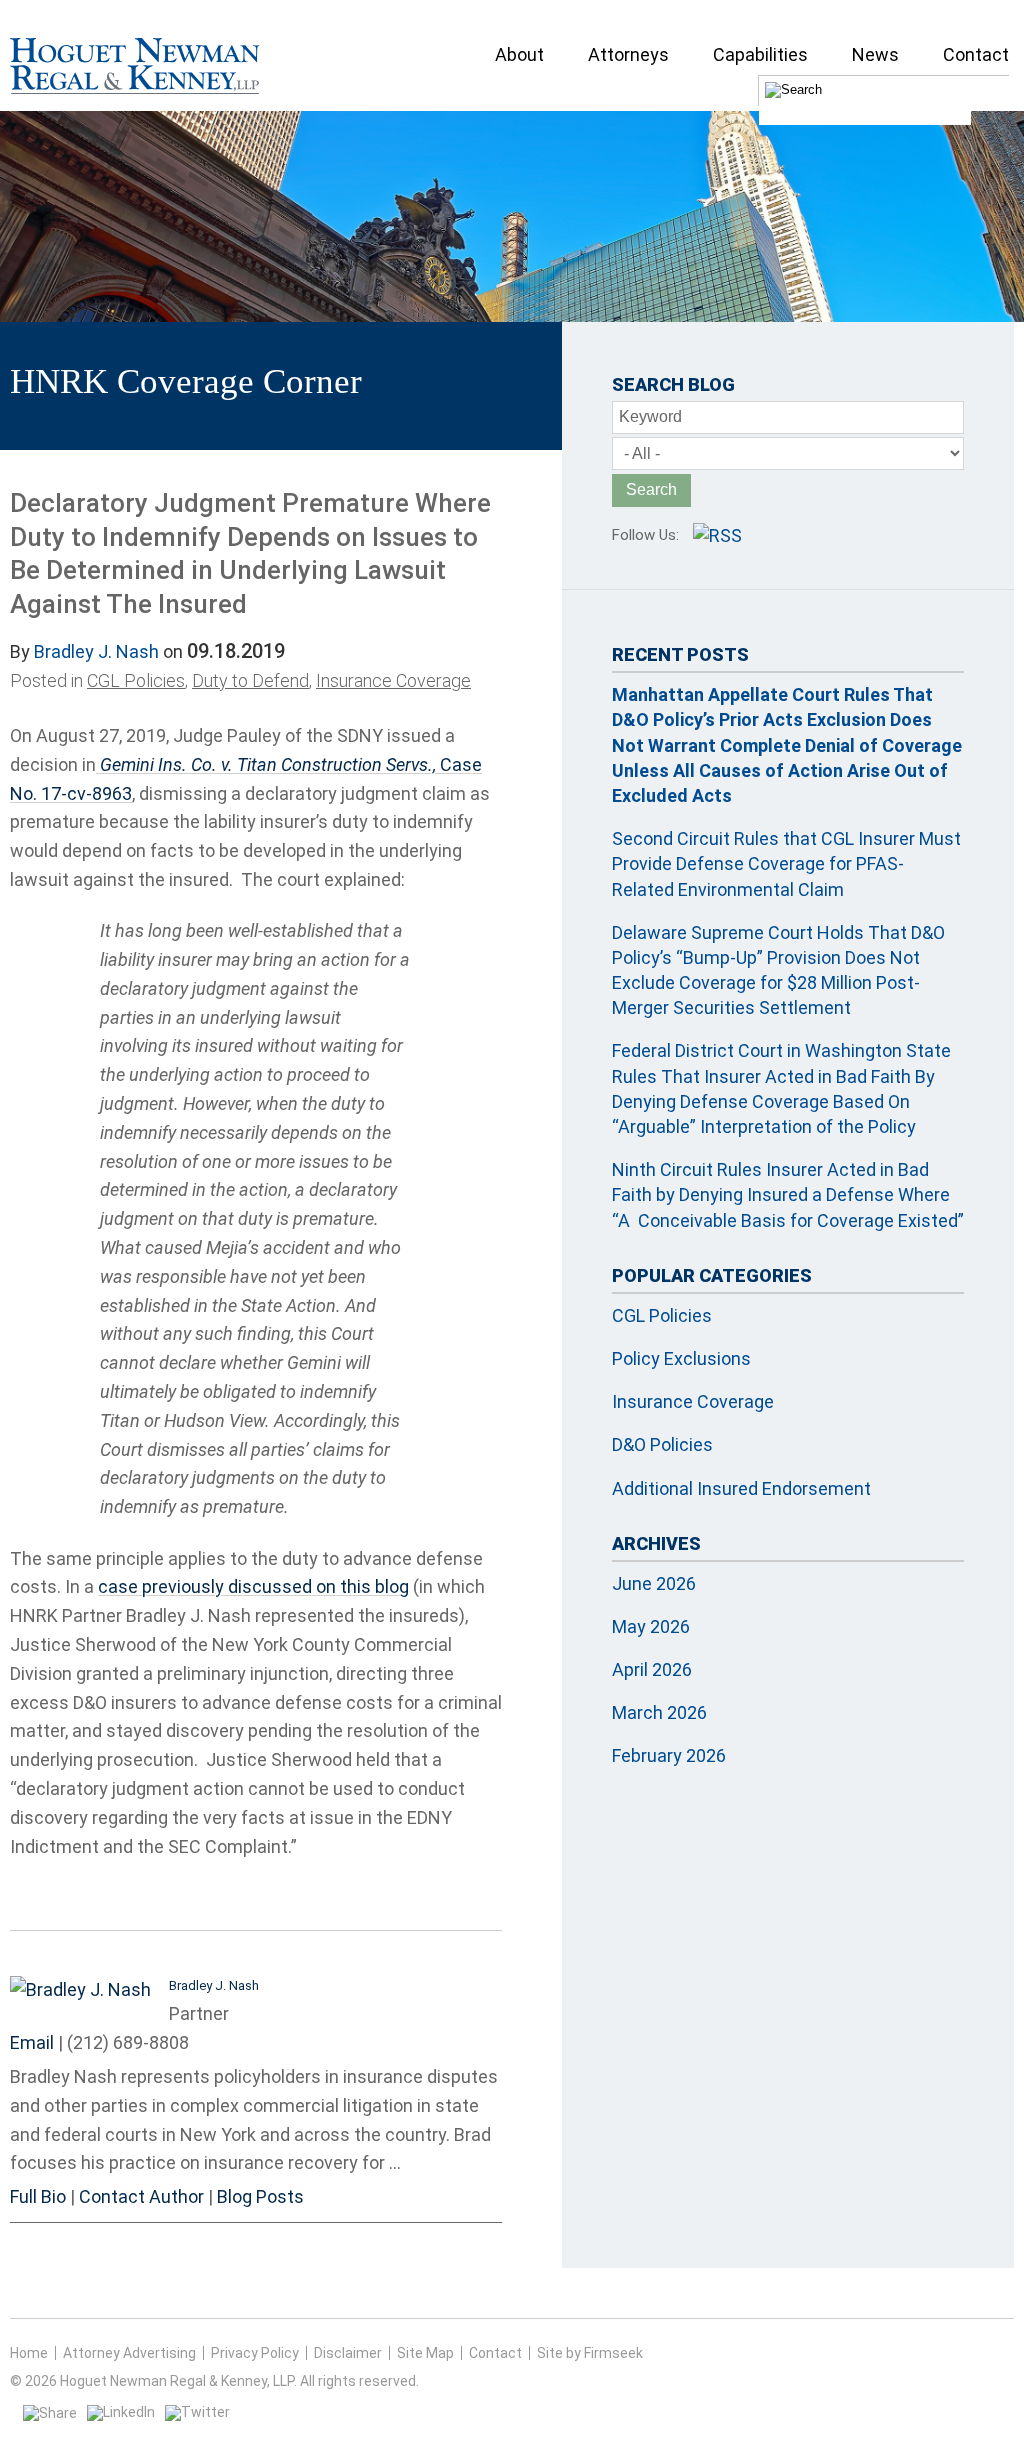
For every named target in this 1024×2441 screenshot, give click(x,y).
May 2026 (651, 1626)
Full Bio (38, 2196)
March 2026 (659, 1712)
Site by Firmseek (590, 2353)
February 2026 (669, 1755)
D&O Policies (662, 1444)
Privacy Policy (255, 2353)
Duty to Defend (250, 680)
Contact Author (141, 2196)
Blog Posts (260, 2196)
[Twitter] (197, 2412)
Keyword (650, 416)
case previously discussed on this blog (253, 1586)
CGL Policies (136, 680)
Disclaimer (348, 2353)
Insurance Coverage (393, 680)
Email (32, 2042)
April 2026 (652, 1669)
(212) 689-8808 (128, 2042)
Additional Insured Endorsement (741, 1488)
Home (29, 2353)
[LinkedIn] (121, 2412)
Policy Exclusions (681, 1358)
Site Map (425, 2353)
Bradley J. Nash (96, 651)
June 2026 (654, 1583)
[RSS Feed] (717, 535)
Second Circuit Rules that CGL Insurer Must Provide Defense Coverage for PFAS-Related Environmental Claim (786, 863)
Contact (495, 2353)
